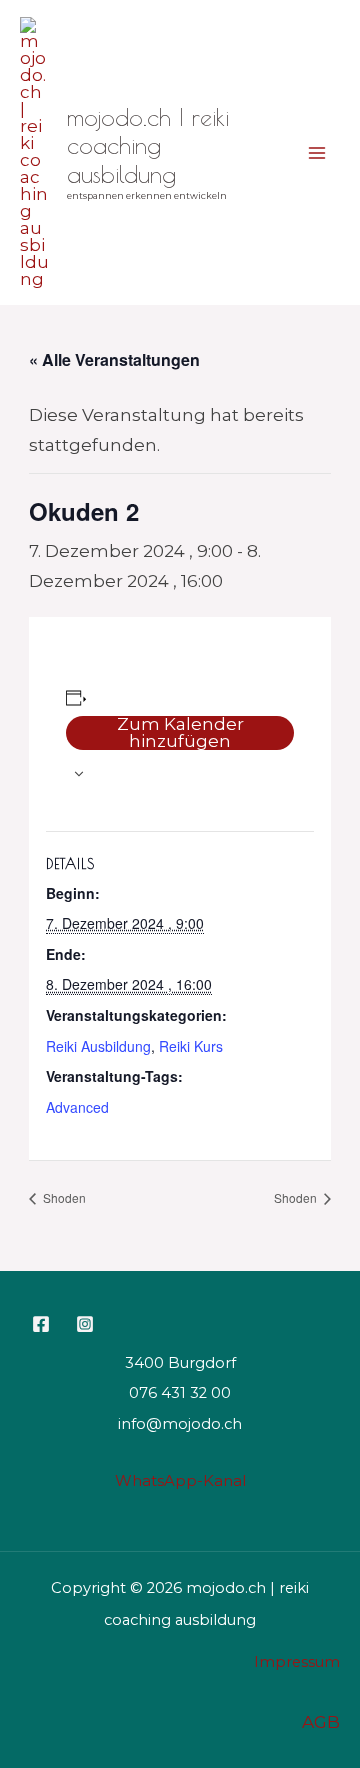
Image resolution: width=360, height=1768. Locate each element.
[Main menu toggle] (318, 153)
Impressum (297, 1662)
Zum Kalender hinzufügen (180, 733)
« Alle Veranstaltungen (114, 359)
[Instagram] (85, 1324)
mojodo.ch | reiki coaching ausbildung (148, 146)
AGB (321, 1722)
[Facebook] (41, 1324)
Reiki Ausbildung (98, 1046)
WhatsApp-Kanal (180, 1480)
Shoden (63, 1197)
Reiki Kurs (191, 1046)
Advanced (77, 1107)
